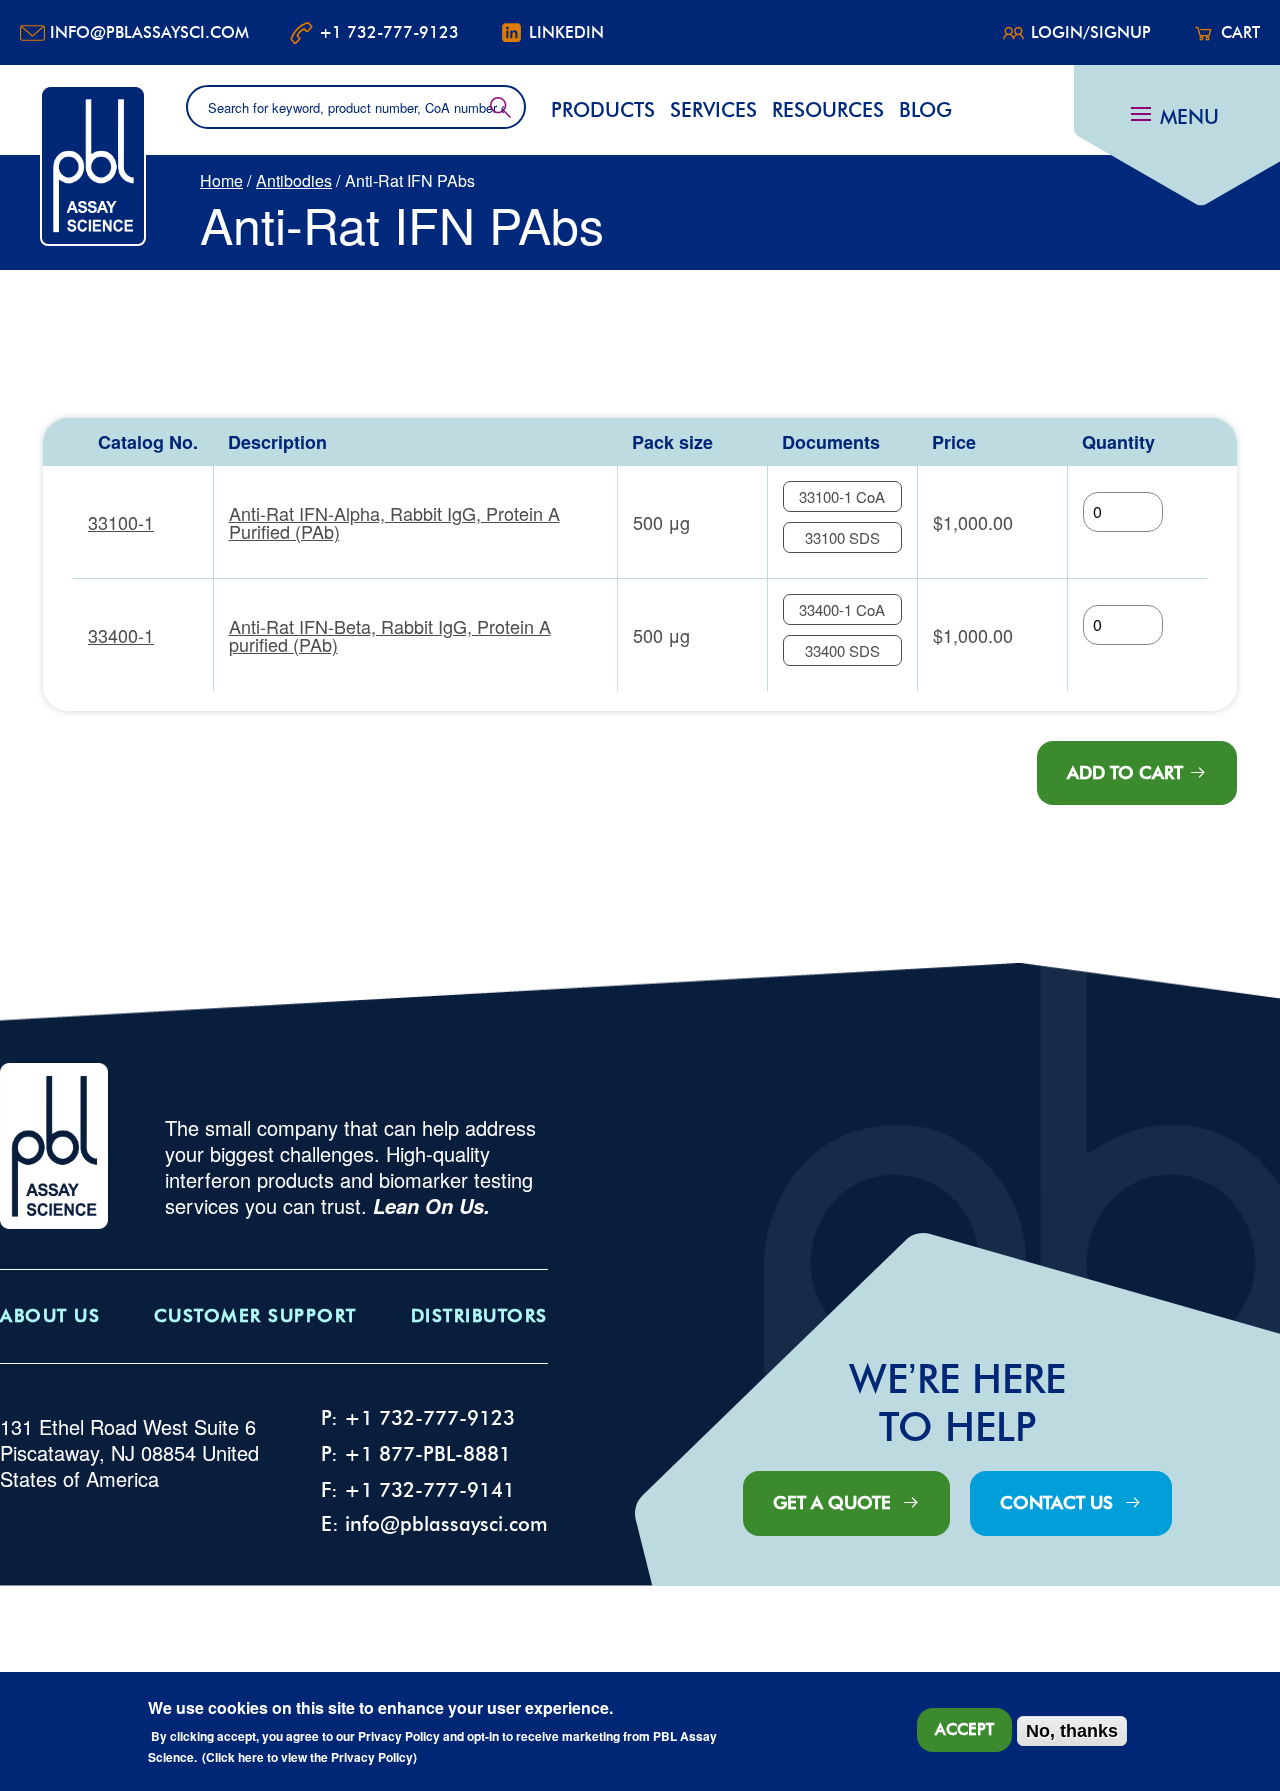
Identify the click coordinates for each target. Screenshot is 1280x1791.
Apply (500, 107)
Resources (828, 110)
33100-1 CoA (842, 496)
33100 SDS (842, 537)
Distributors (479, 1316)
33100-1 (121, 522)
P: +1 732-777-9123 (418, 1418)
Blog (925, 110)
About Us (50, 1316)
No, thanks (1072, 1731)
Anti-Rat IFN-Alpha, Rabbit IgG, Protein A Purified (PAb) (394, 522)
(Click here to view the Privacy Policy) (309, 1758)
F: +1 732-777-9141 (418, 1490)
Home (221, 180)
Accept (964, 1729)
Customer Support (255, 1316)
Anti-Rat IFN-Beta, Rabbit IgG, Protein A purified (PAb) (390, 635)
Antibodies (294, 180)
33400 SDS (842, 650)
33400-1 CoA (842, 609)
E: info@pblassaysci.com (434, 1524)
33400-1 (121, 635)
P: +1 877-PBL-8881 (416, 1454)
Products (603, 110)
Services (713, 110)
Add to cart (1125, 773)
